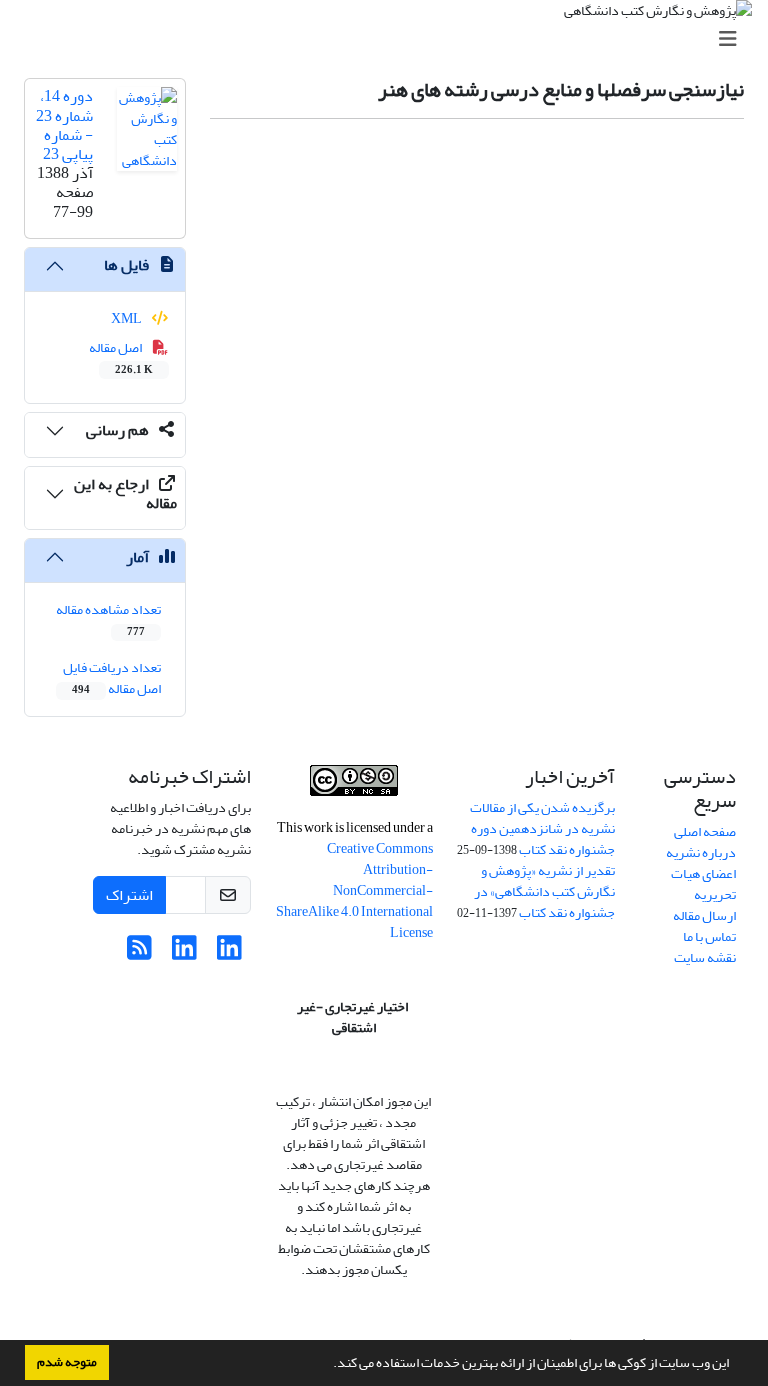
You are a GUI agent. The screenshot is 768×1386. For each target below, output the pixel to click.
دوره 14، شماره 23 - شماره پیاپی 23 (64, 125)
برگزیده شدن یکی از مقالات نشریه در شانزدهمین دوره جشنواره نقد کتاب (542, 828)
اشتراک (129, 895)
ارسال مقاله (704, 915)
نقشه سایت (705, 957)
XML (127, 318)
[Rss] (139, 953)
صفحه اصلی (705, 831)
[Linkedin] (229, 953)
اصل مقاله (121, 357)
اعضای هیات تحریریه (703, 884)
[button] (328, 1365)
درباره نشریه (701, 852)
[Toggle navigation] (390, 39)
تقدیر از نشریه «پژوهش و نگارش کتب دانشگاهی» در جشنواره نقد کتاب (544, 891)
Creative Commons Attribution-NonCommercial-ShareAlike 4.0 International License (354, 890)
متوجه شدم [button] (67, 1362)
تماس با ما (709, 936)
